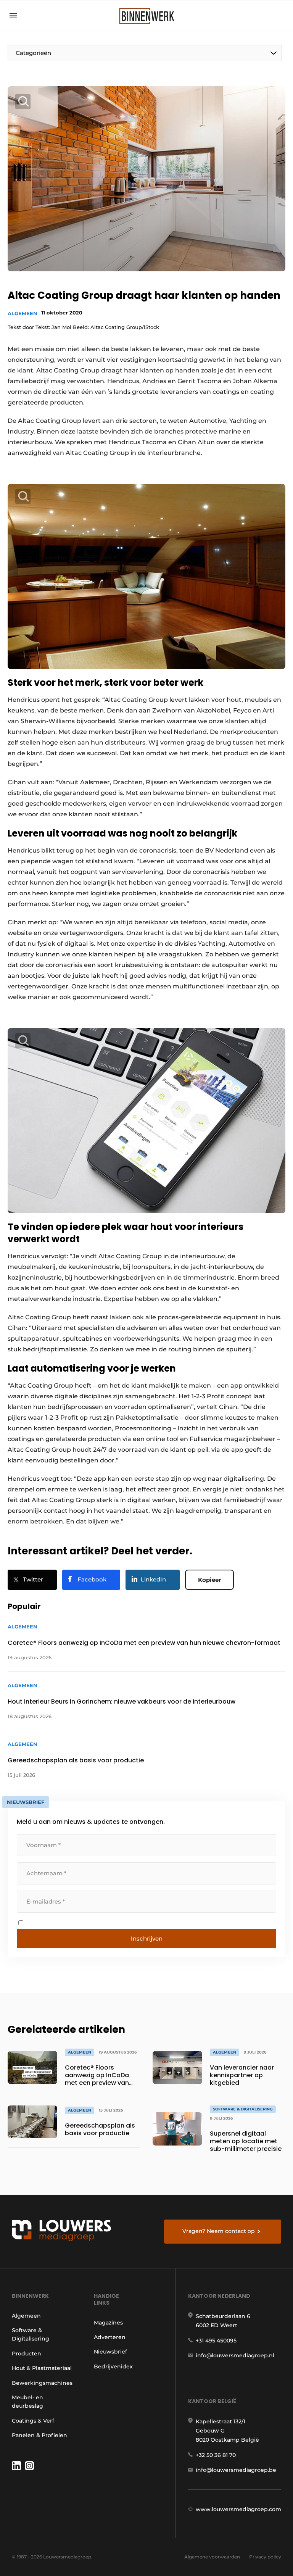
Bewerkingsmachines (42, 2383)
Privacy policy (265, 2557)
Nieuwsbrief (110, 2352)
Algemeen (23, 313)
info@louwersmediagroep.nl (235, 2355)
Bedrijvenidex (113, 2366)
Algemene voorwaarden (212, 2557)
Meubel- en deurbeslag (27, 2402)
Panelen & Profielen (39, 2435)
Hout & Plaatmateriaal (42, 2368)
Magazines (108, 2323)
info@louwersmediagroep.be (236, 2470)
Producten (27, 2354)
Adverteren (110, 2337)
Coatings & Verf (33, 2421)
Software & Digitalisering (31, 2334)
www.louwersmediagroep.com (238, 2509)
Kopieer (209, 1580)
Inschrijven (147, 1938)
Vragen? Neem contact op (219, 2231)
